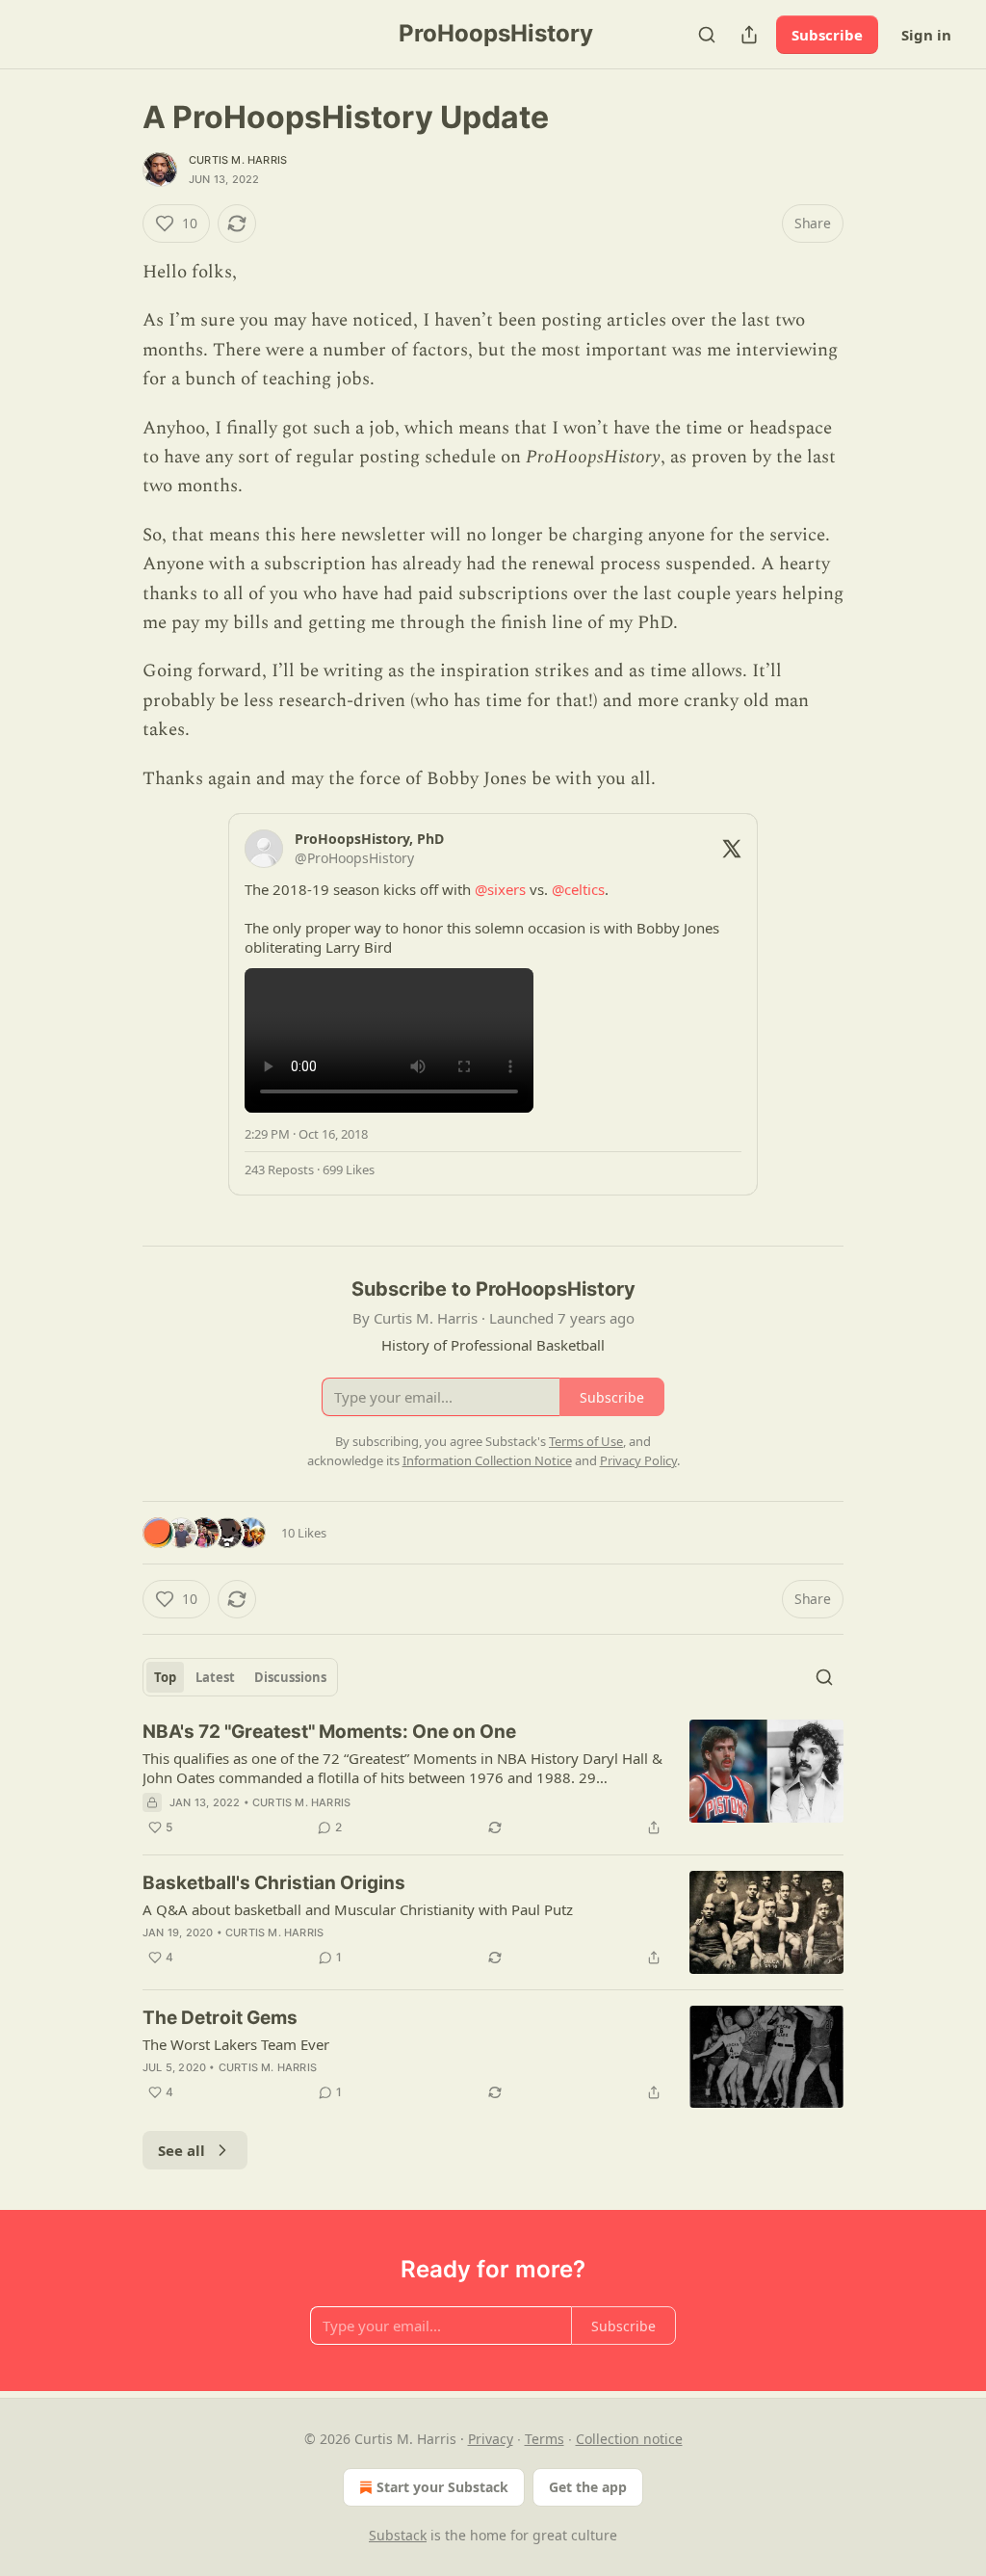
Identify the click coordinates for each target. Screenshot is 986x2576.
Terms (545, 2439)
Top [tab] (165, 1677)
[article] (493, 1779)
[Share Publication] (749, 35)
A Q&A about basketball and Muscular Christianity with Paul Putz (358, 1909)
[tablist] (240, 1677)
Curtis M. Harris (238, 160)
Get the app (588, 2487)
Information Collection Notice (487, 1460)
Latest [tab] (215, 1677)
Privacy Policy (638, 1460)
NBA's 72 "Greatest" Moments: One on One (329, 1732)
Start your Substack (442, 2487)
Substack (398, 2535)
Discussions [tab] (290, 1677)
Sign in (926, 35)
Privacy (491, 2439)
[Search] (707, 35)
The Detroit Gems (220, 2018)
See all (182, 2150)
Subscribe (827, 35)
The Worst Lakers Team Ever (236, 2044)
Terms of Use (586, 1441)
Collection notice (629, 2439)
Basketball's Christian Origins (274, 1883)
